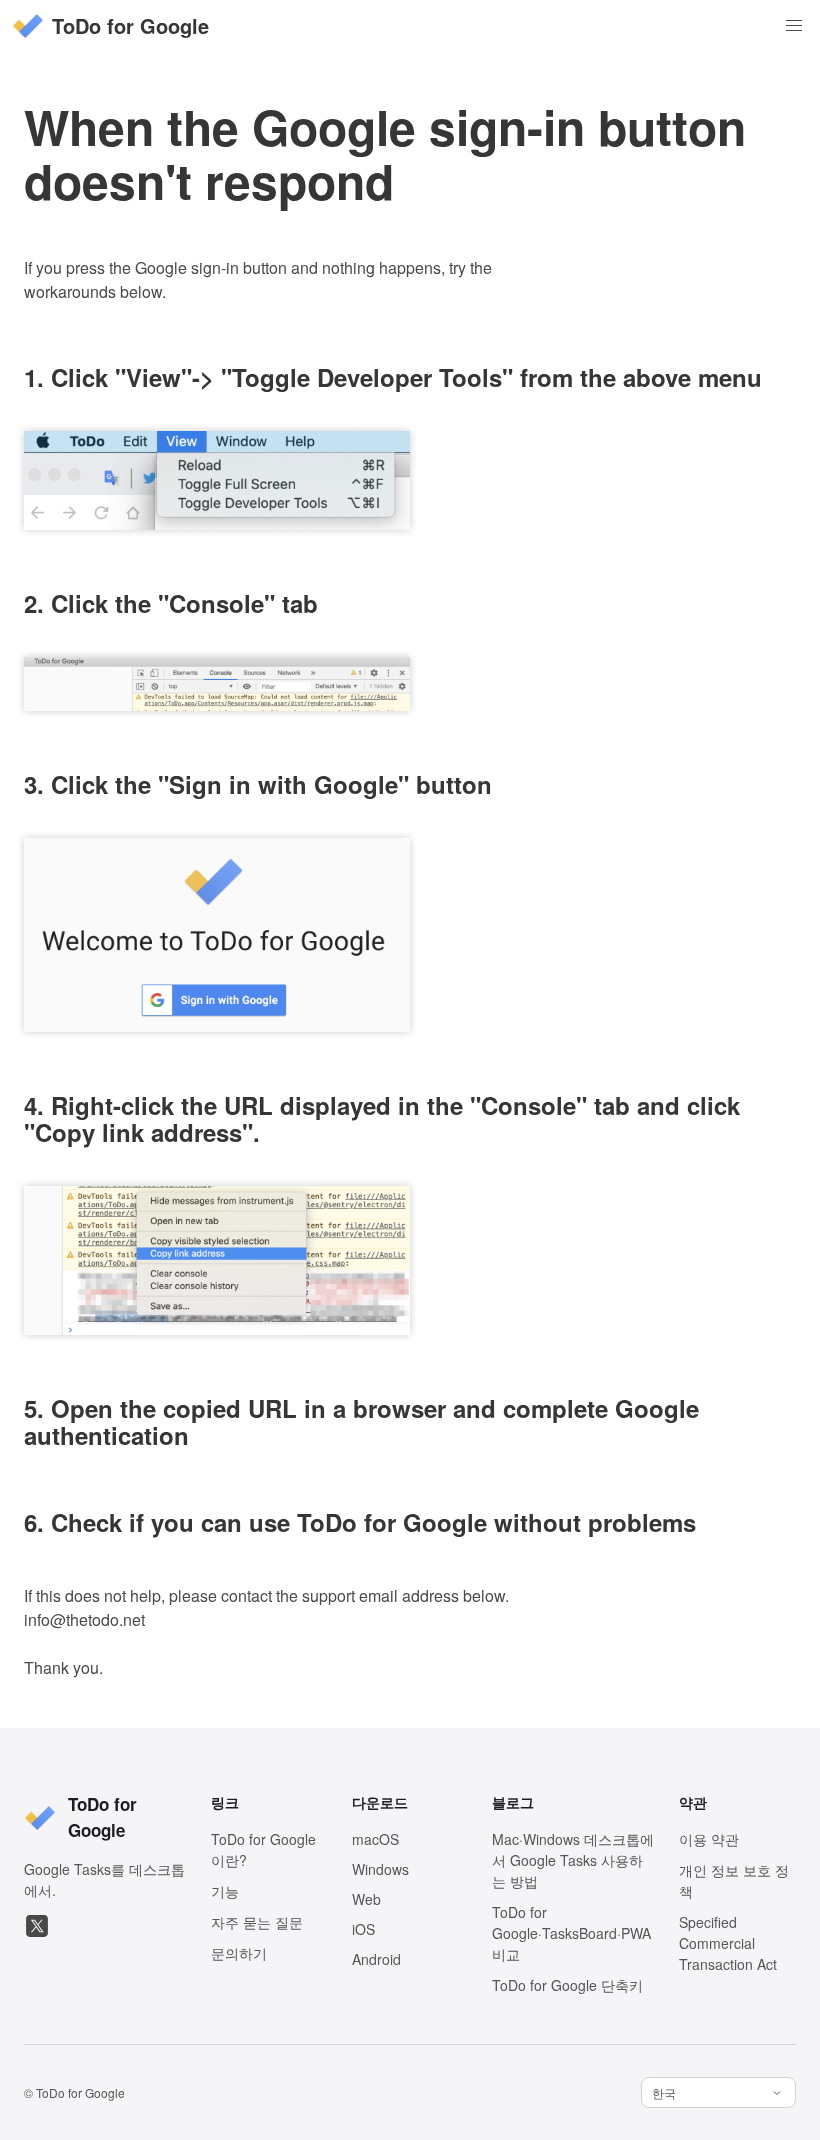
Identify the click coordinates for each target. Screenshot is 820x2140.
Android (376, 1959)
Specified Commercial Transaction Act (728, 1943)
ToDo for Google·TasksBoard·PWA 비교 (571, 1933)
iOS (363, 1929)
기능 (225, 1891)
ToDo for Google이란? (263, 1849)
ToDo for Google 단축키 (567, 1985)
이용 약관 (709, 1839)
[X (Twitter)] (37, 1926)
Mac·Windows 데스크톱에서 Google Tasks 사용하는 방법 (573, 1860)
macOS (375, 1839)
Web (366, 1899)
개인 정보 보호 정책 (734, 1880)
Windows (380, 1869)
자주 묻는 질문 (257, 1922)
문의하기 (239, 1953)
